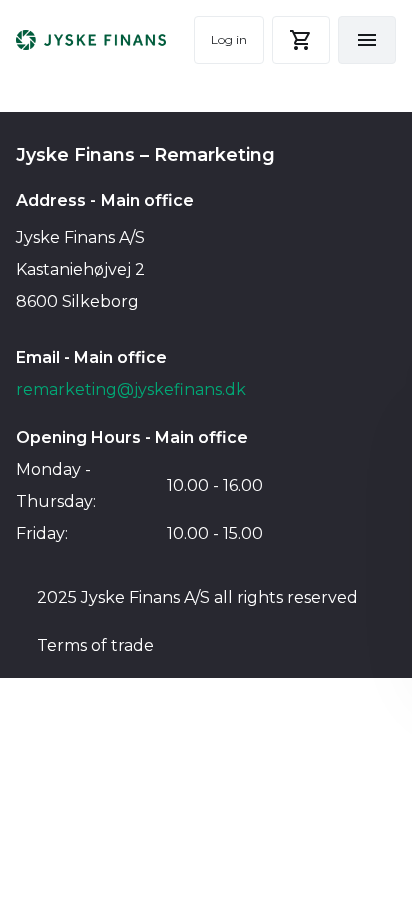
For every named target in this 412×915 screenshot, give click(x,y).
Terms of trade (95, 645)
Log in (229, 39)
